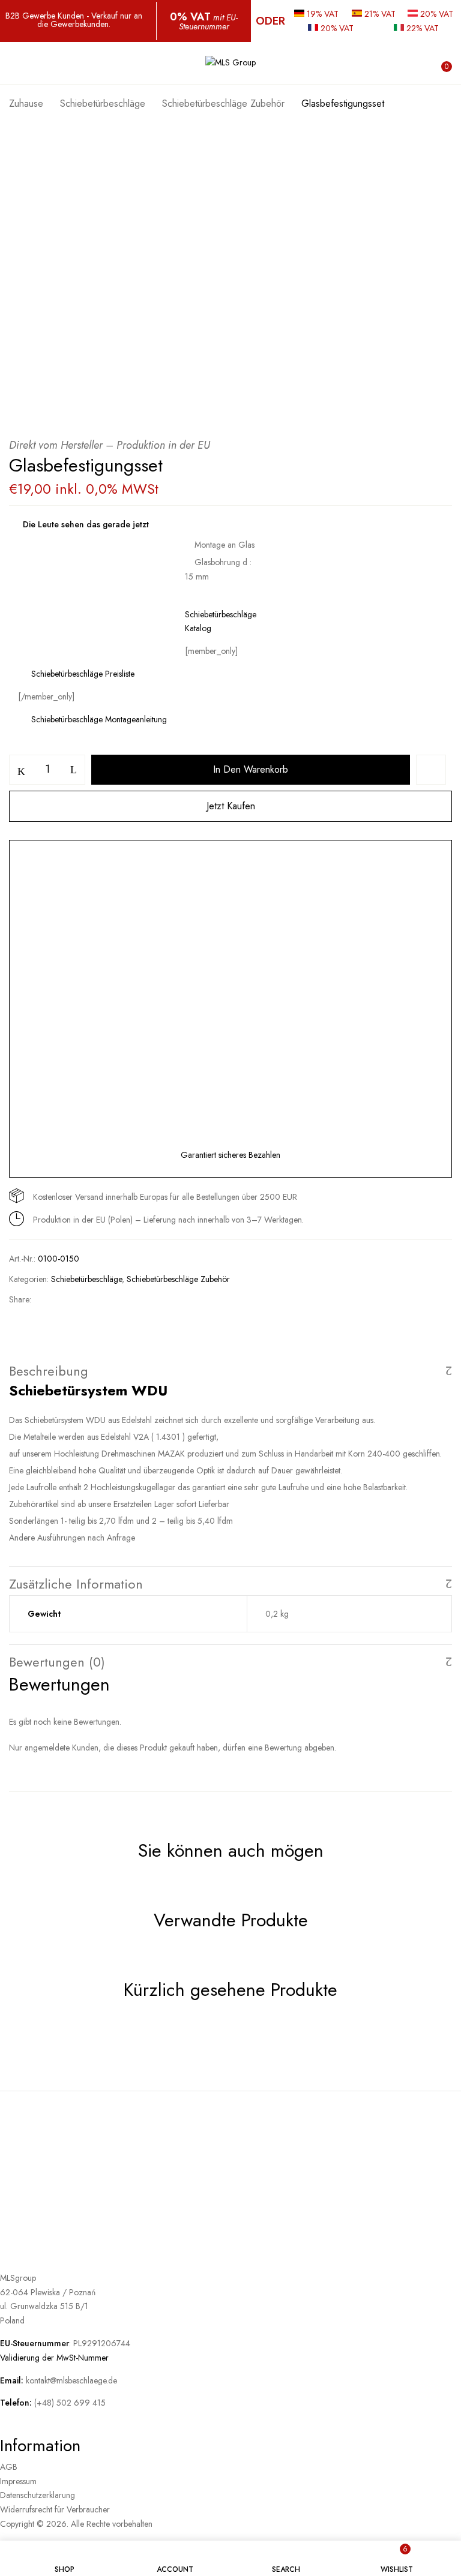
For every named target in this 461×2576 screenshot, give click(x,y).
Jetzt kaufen (231, 806)
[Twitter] (69, 1299)
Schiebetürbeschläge (103, 103)
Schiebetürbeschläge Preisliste (82, 674)
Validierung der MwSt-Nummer (54, 2358)
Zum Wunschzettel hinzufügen (431, 770)
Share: (20, 1299)
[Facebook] (49, 1299)
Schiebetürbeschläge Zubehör (223, 103)
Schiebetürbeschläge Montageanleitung (98, 719)
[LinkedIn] (90, 1299)
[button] (441, 64)
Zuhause (26, 103)
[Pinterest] (112, 1299)
